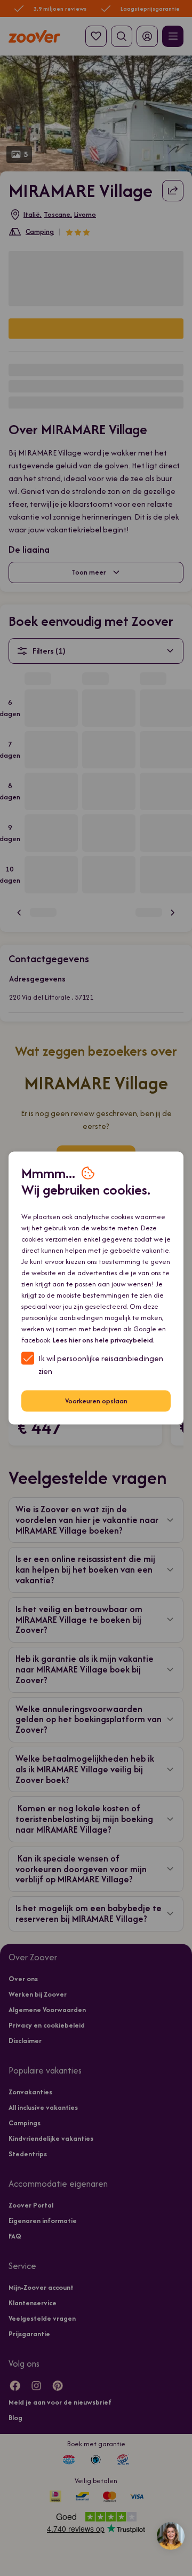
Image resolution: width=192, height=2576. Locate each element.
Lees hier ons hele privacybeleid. (104, 1340)
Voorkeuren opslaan (96, 1401)
